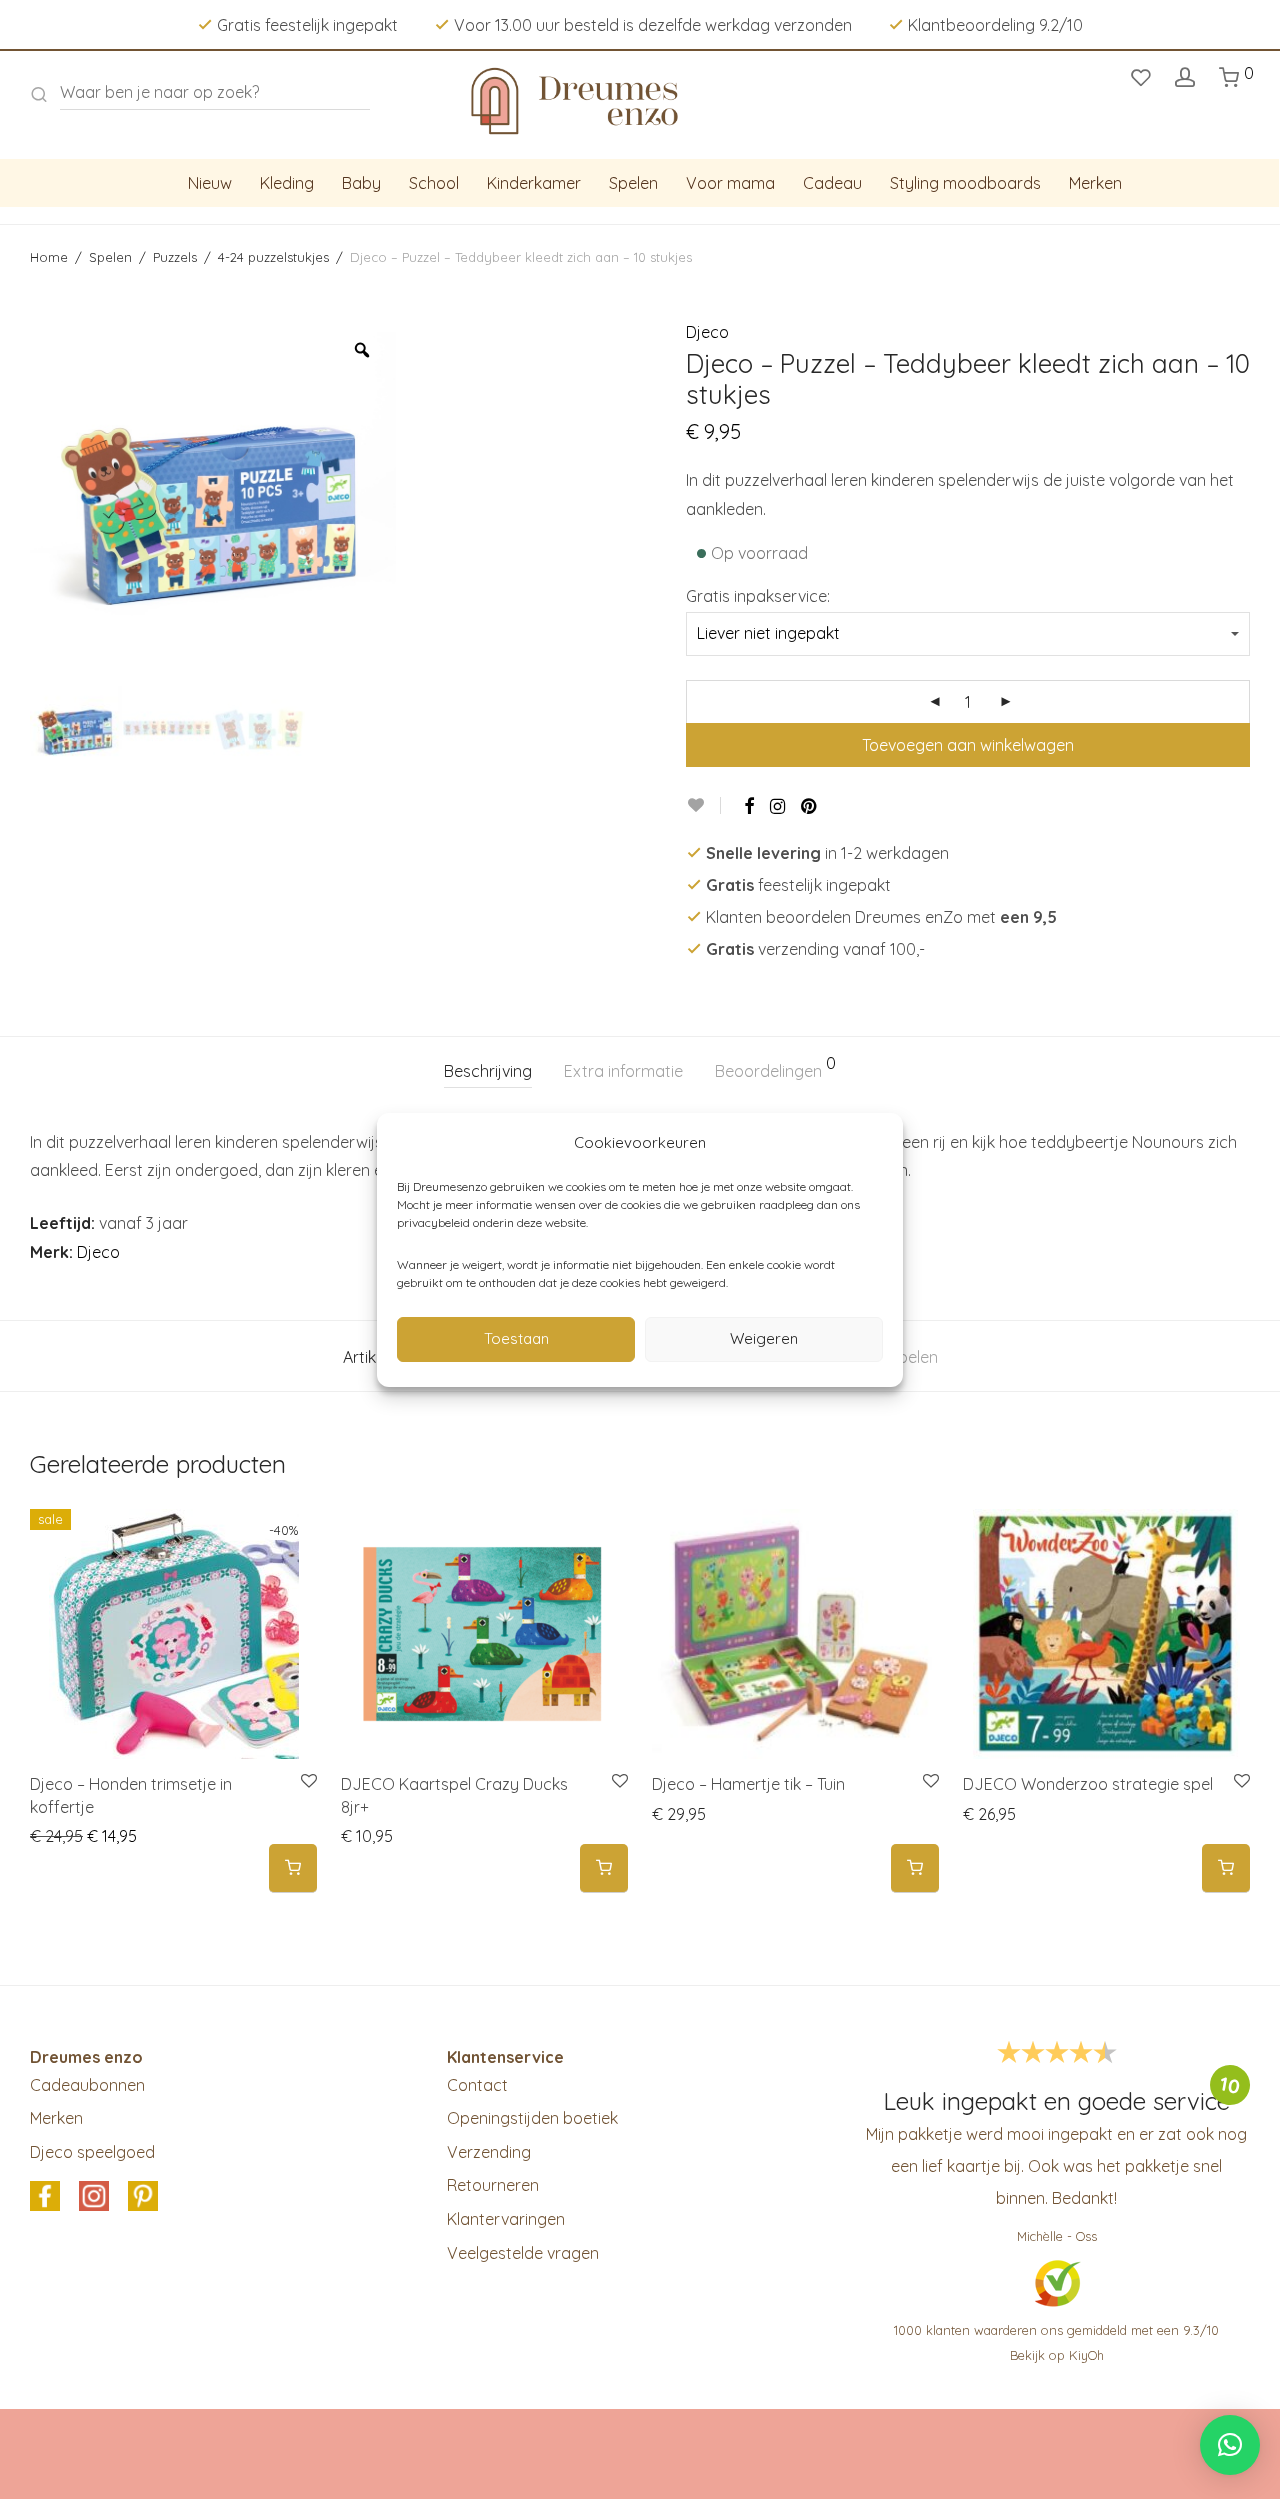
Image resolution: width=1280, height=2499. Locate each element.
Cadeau (832, 183)
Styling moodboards (965, 183)
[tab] (488, 1071)
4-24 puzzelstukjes (273, 257)
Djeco (707, 332)
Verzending (489, 2152)
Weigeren (764, 1338)
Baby (361, 183)
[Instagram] (777, 806)
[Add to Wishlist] (703, 805)
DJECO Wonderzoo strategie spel (1088, 1784)
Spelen (633, 183)
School (434, 183)
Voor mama (730, 183)
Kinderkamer (534, 183)
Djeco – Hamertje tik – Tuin (748, 1784)
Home (49, 257)
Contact (477, 2085)
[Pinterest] (810, 806)
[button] (293, 1868)
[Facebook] (749, 806)
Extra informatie (623, 1071)
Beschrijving (488, 1071)
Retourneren (493, 2185)
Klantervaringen (506, 2219)
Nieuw (210, 183)
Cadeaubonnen (87, 2085)
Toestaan (516, 1338)
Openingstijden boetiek (532, 2118)
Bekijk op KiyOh (1057, 2355)
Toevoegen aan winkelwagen (968, 745)
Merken (1095, 183)
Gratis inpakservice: (758, 596)
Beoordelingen (775, 1068)
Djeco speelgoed (92, 2152)
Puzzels (175, 257)
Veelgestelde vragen (523, 2253)
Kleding (287, 183)
